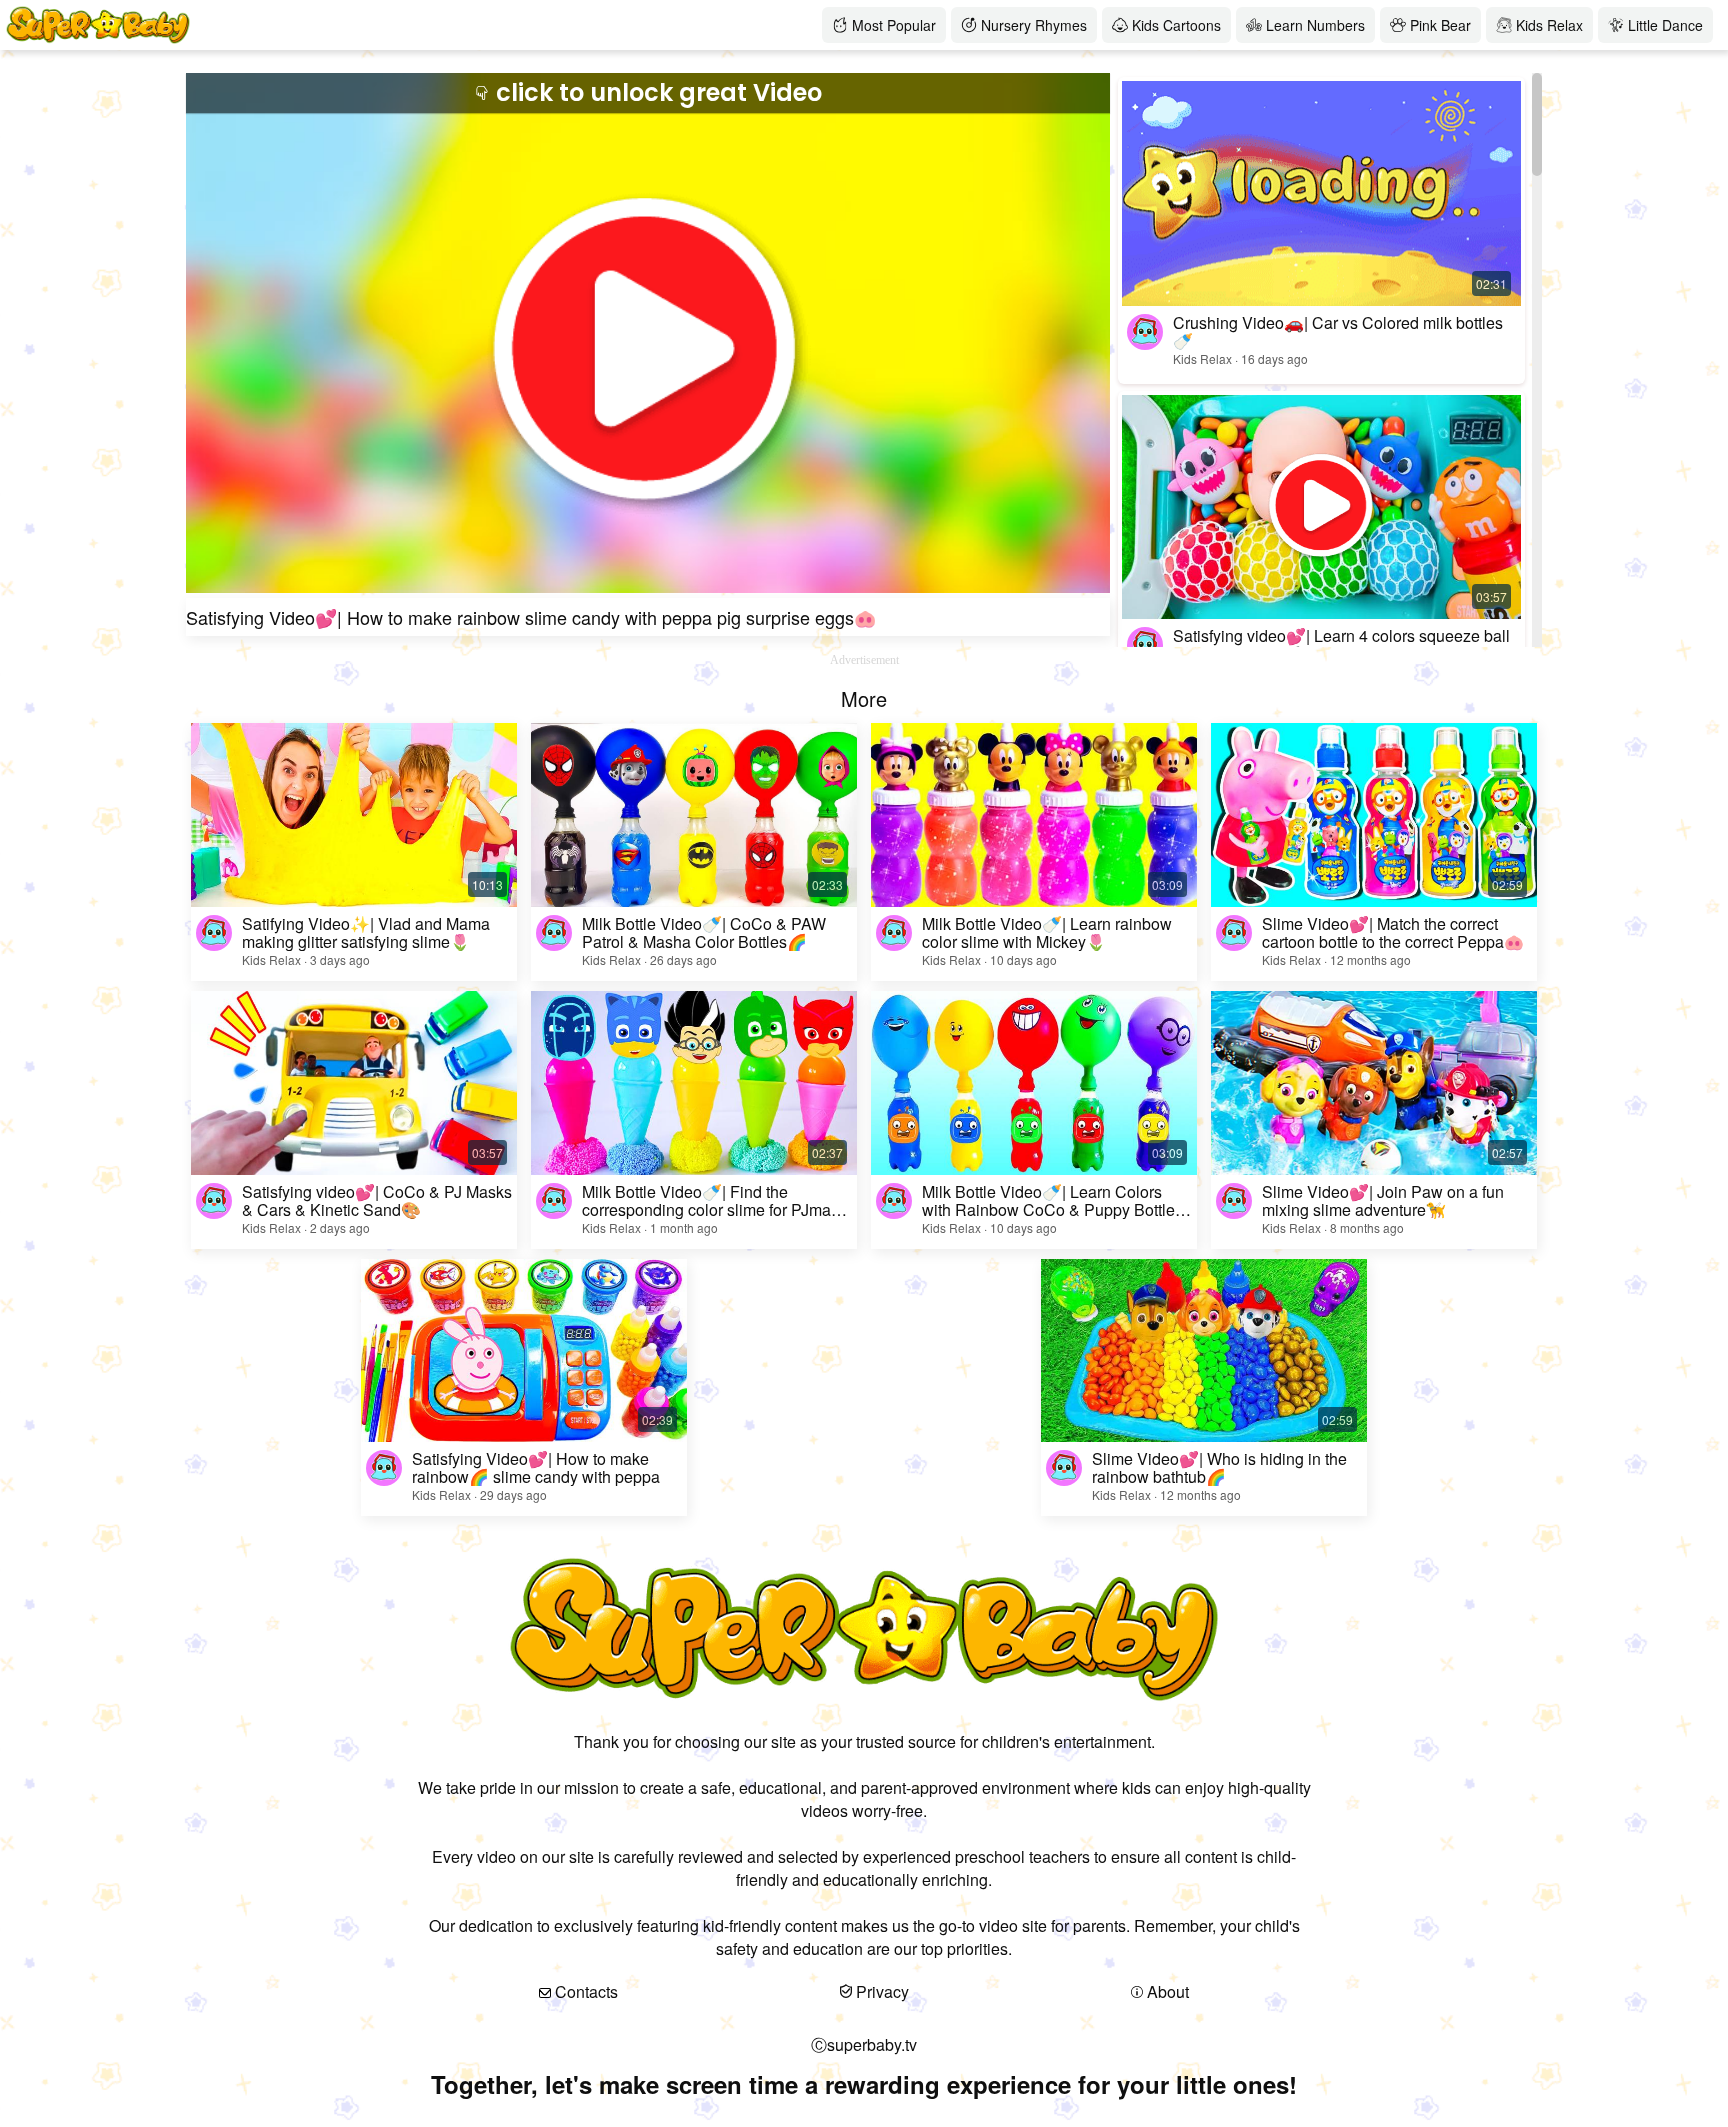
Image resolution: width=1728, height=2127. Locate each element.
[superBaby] (411, 25)
